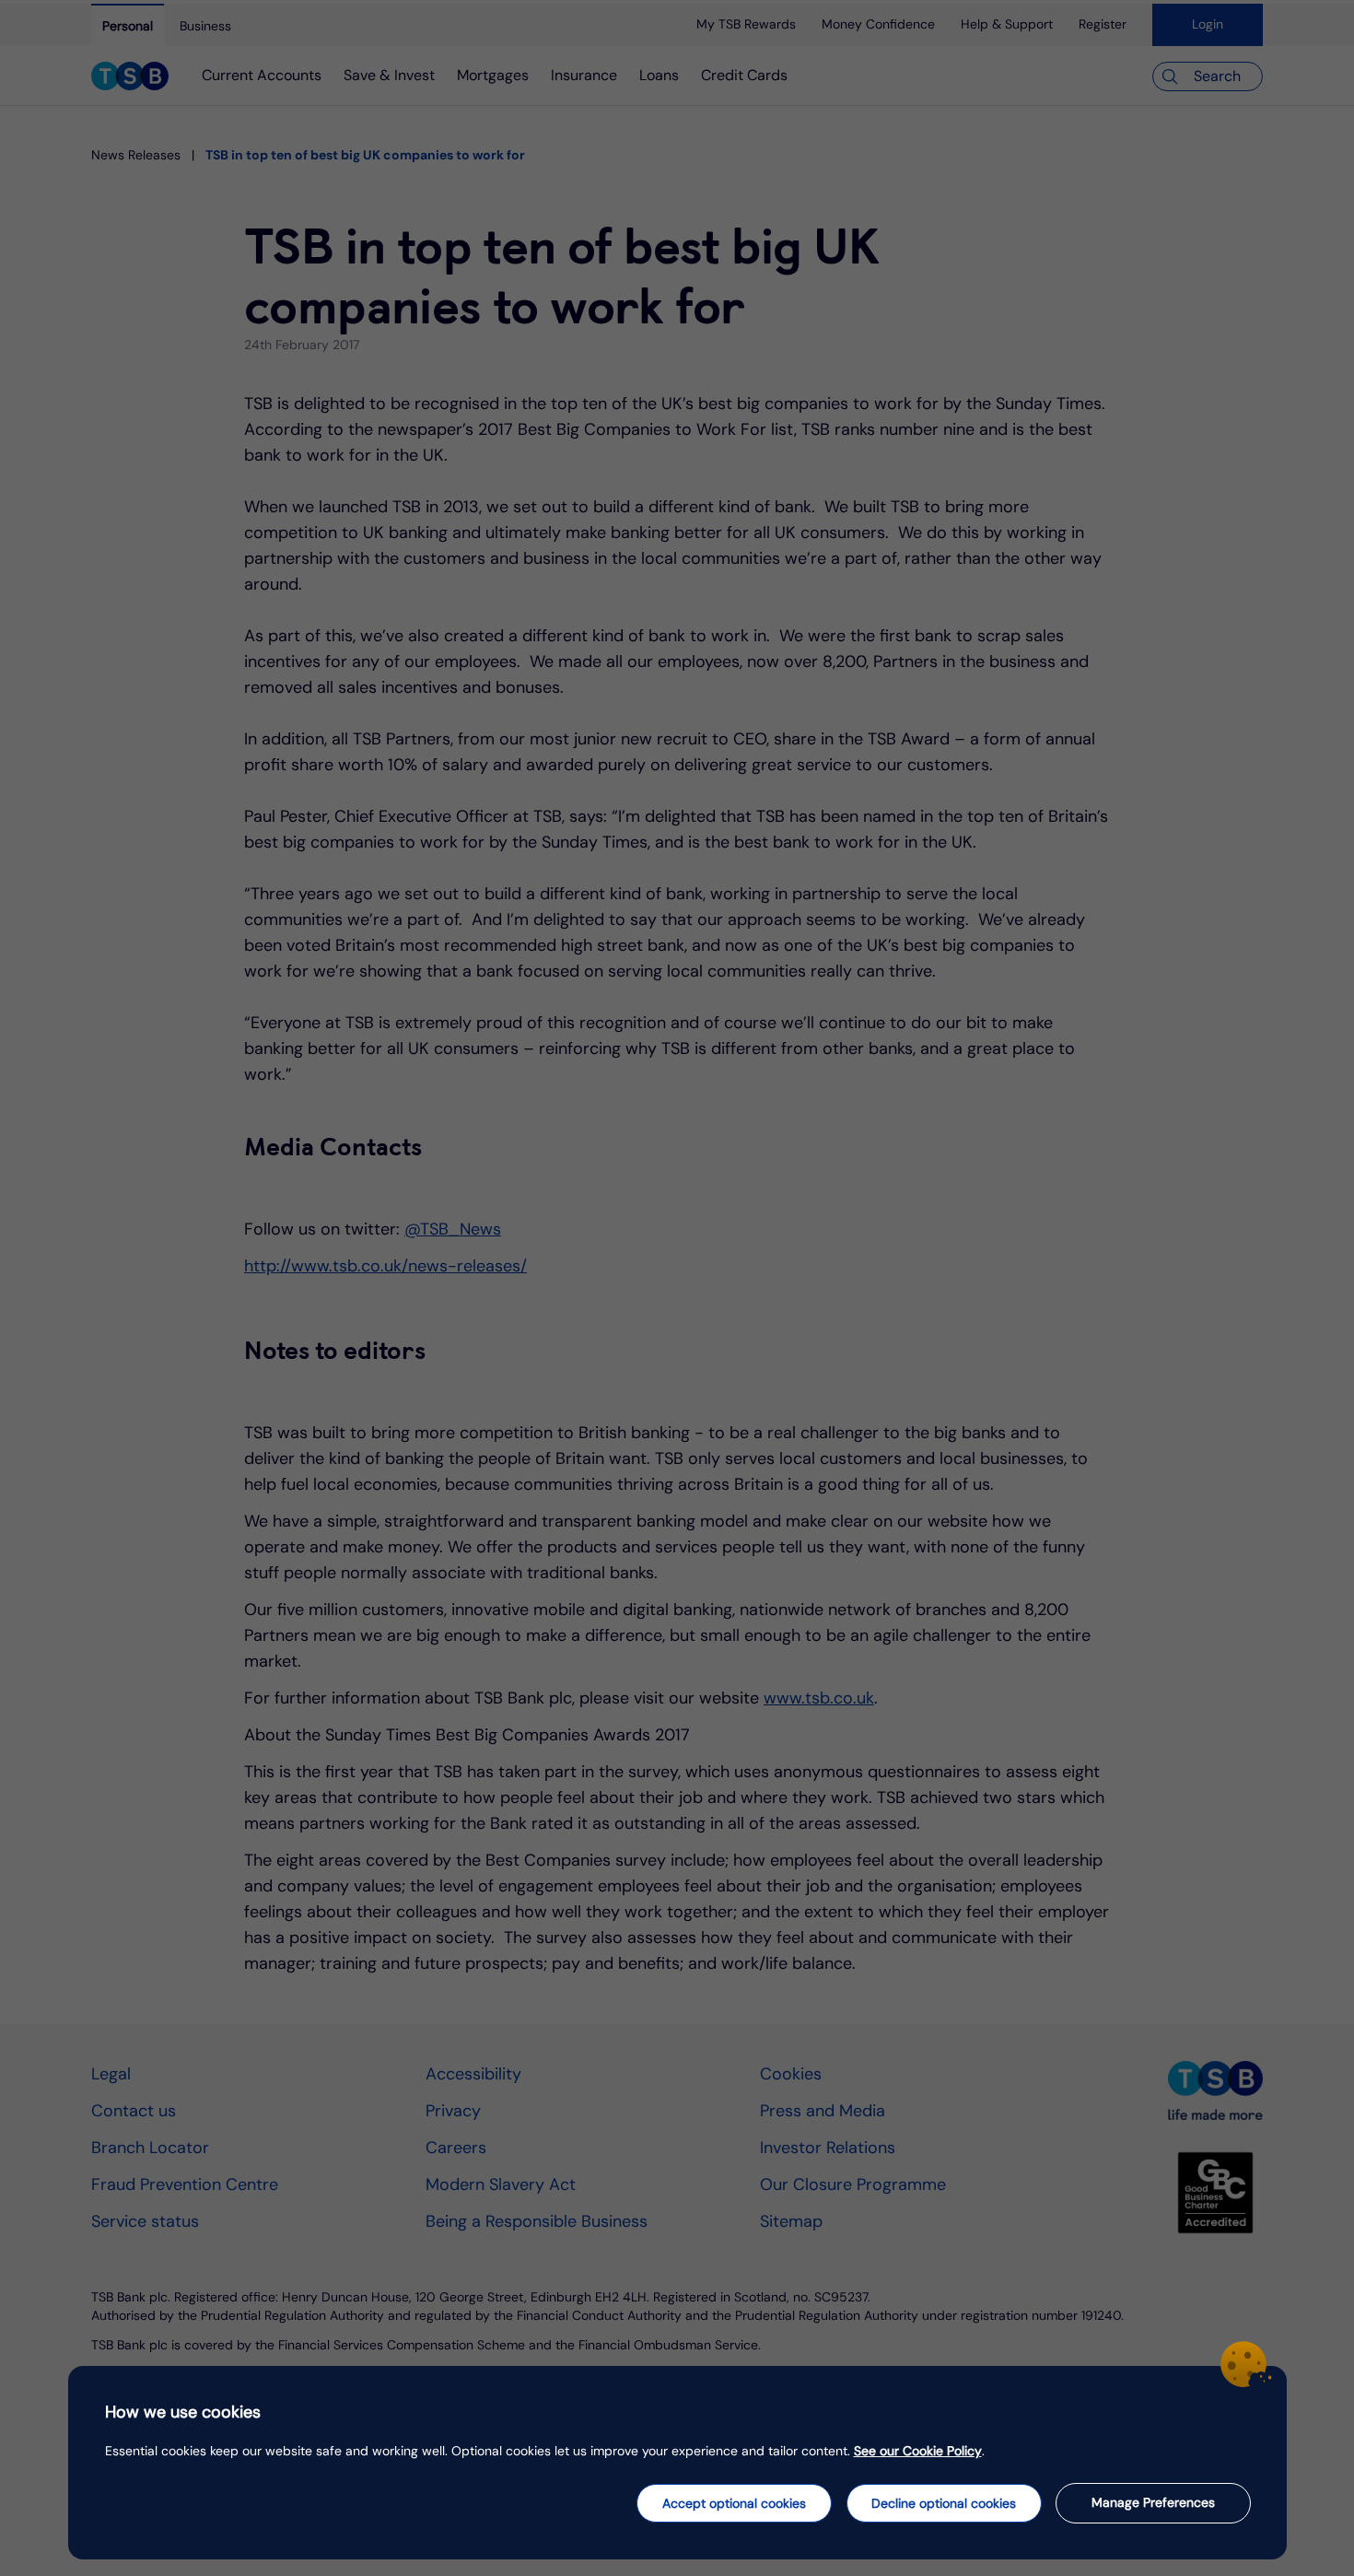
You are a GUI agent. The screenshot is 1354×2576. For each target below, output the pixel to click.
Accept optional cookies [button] (734, 2503)
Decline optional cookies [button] (944, 2503)
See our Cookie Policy (918, 2451)
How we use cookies (183, 2412)
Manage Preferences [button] (1153, 2502)
